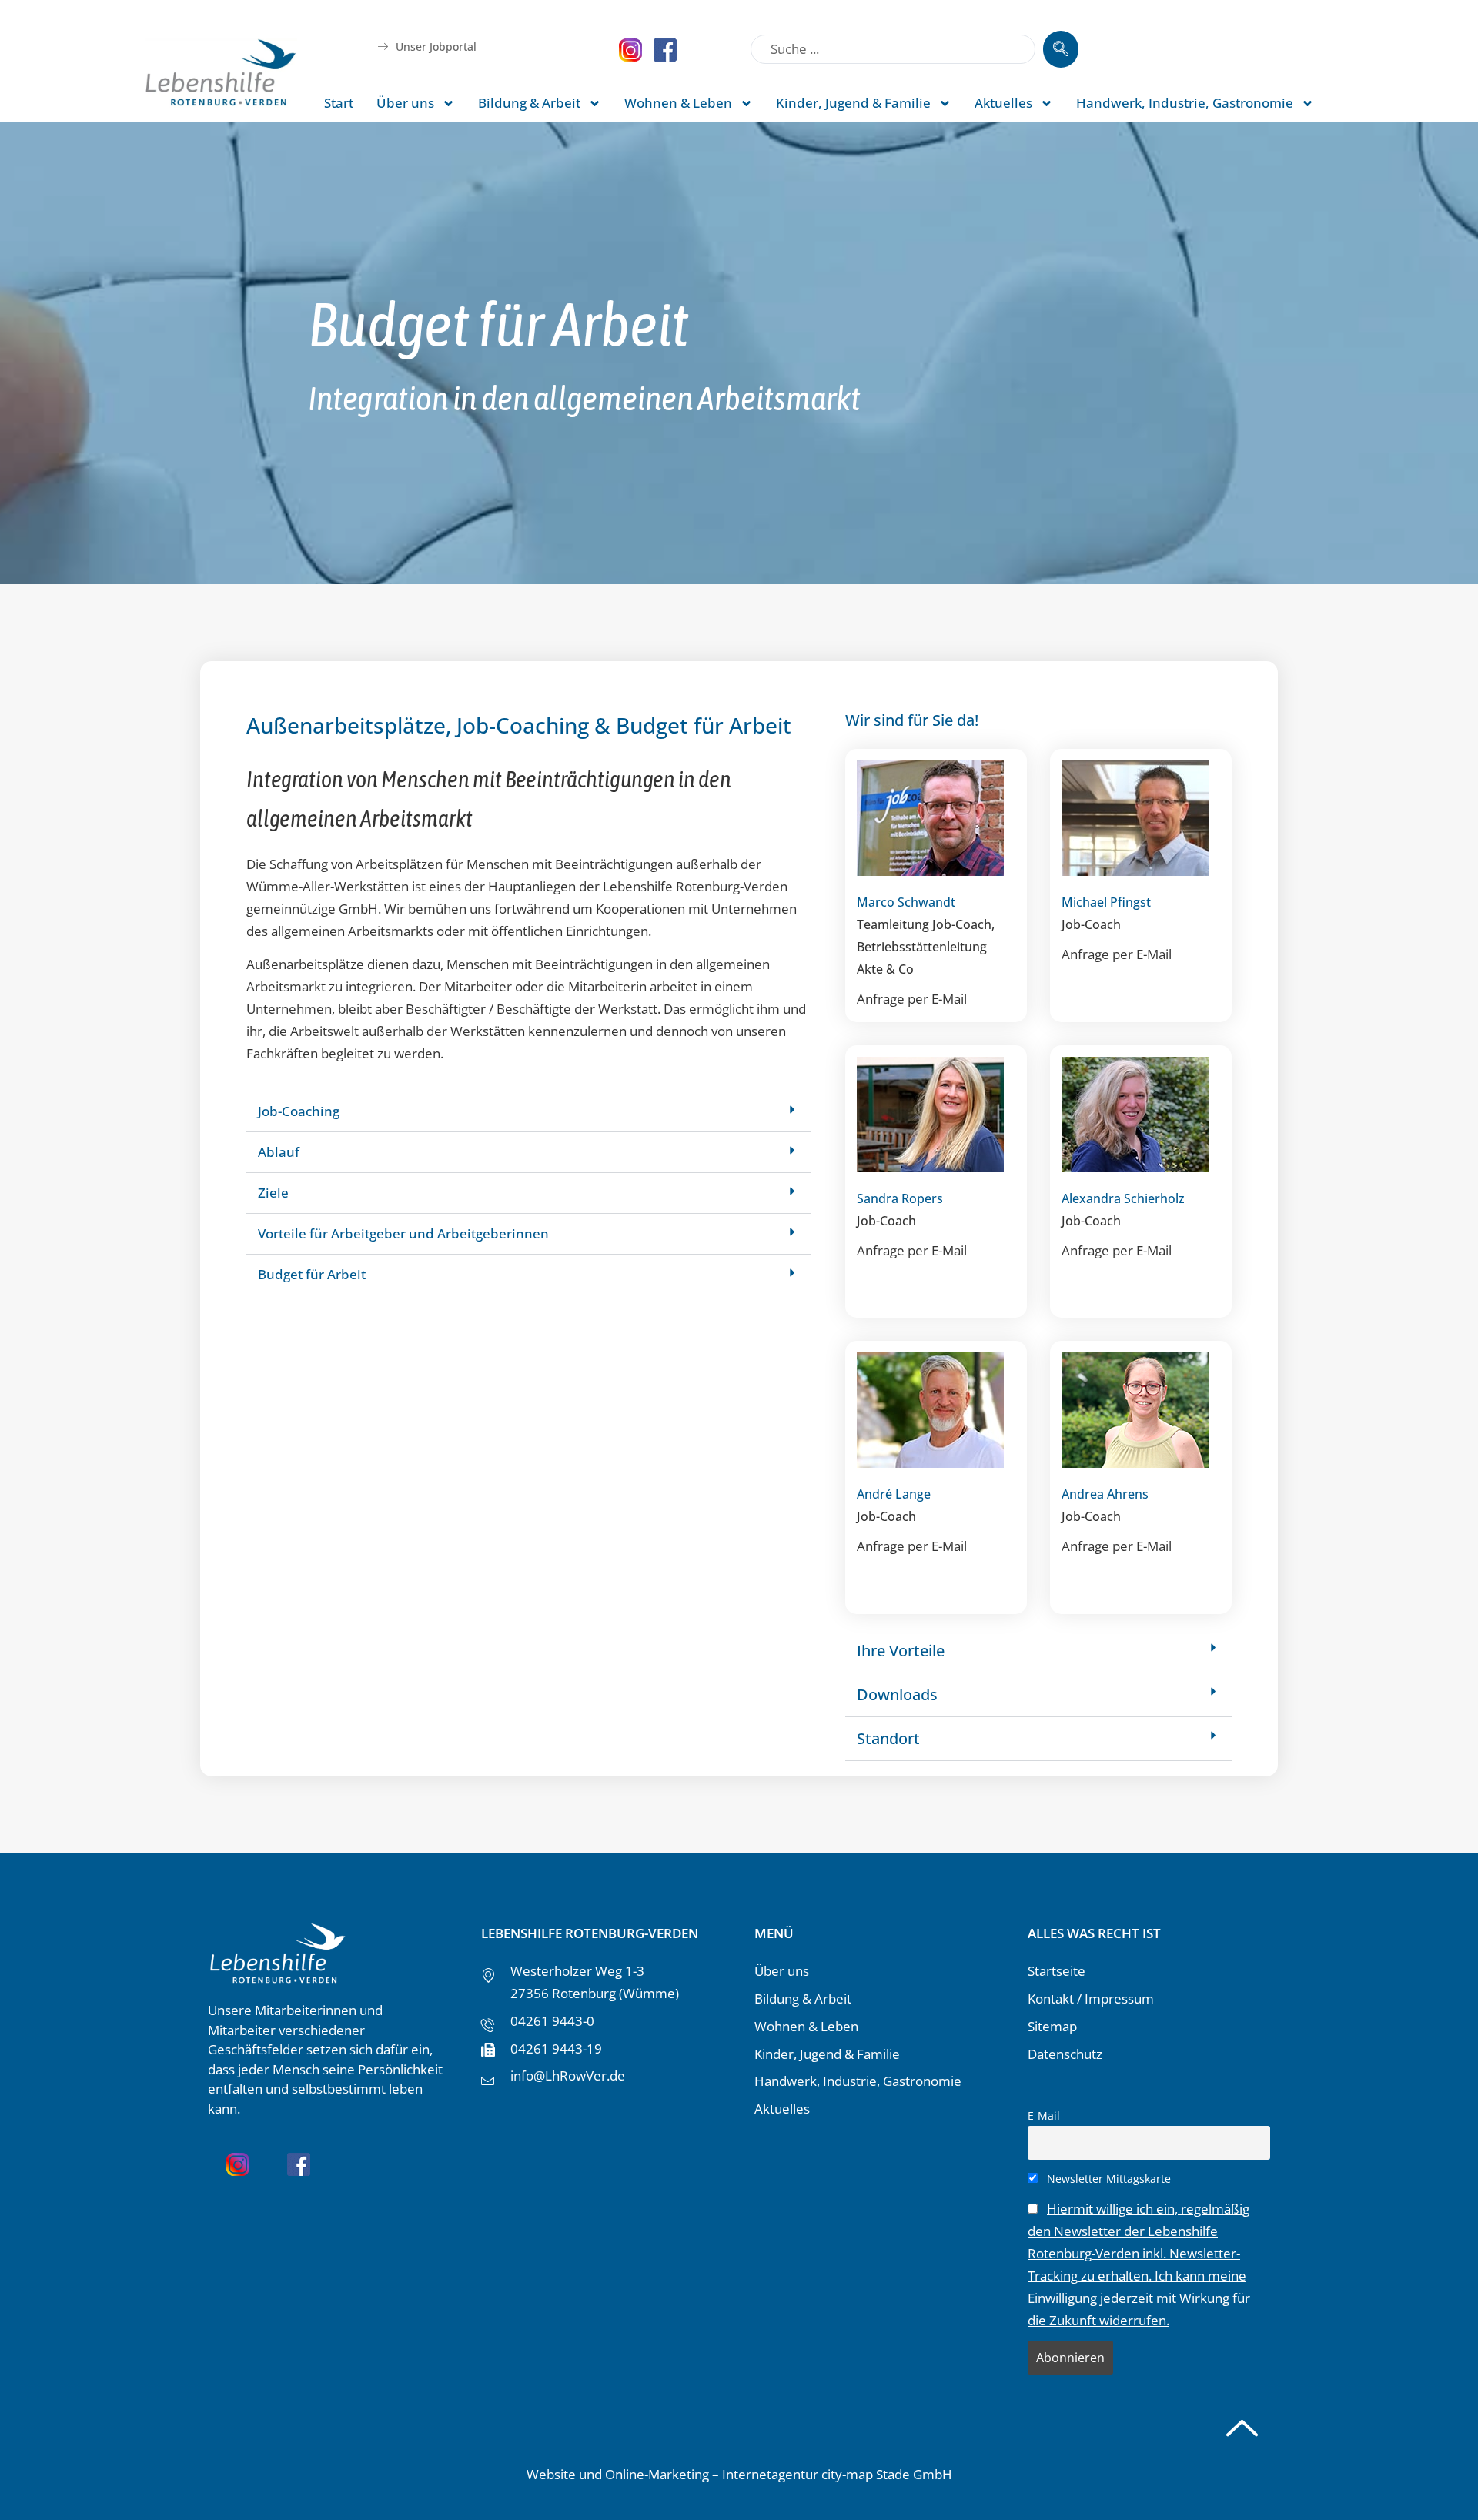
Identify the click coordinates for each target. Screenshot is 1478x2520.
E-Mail (1044, 2116)
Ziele (273, 1193)
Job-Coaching (299, 1111)
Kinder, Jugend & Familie (853, 103)
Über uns (405, 103)
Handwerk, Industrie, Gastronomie (1185, 103)
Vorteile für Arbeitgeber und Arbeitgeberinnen (403, 1233)
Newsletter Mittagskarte (1107, 2179)
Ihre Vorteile (901, 1651)
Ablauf (279, 1152)
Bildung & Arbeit (529, 103)
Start (339, 103)
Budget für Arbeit (312, 1274)
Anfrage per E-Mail (912, 999)
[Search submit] (1061, 49)
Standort (888, 1738)
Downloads (897, 1694)
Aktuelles (1003, 103)
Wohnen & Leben (678, 103)
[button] (528, 1112)
